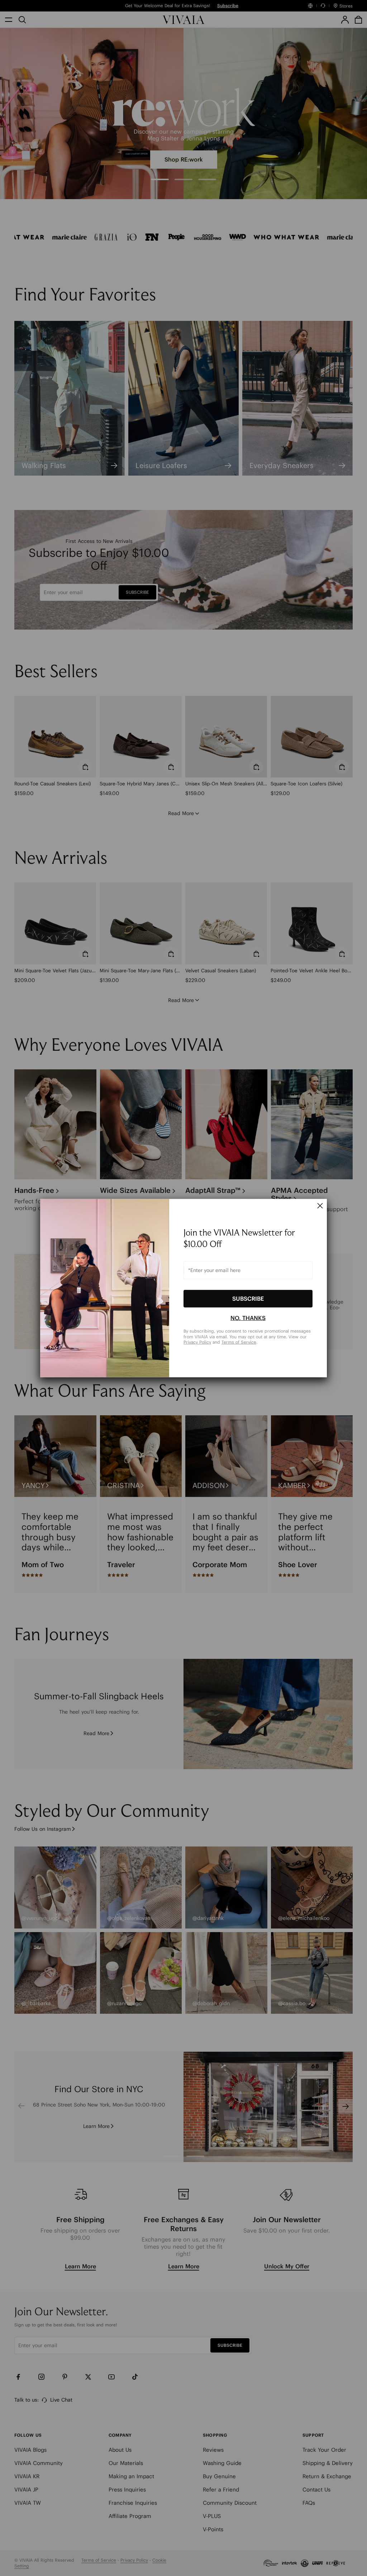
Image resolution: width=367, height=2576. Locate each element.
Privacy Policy (197, 1342)
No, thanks (248, 1318)
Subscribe (248, 1299)
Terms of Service (239, 1342)
